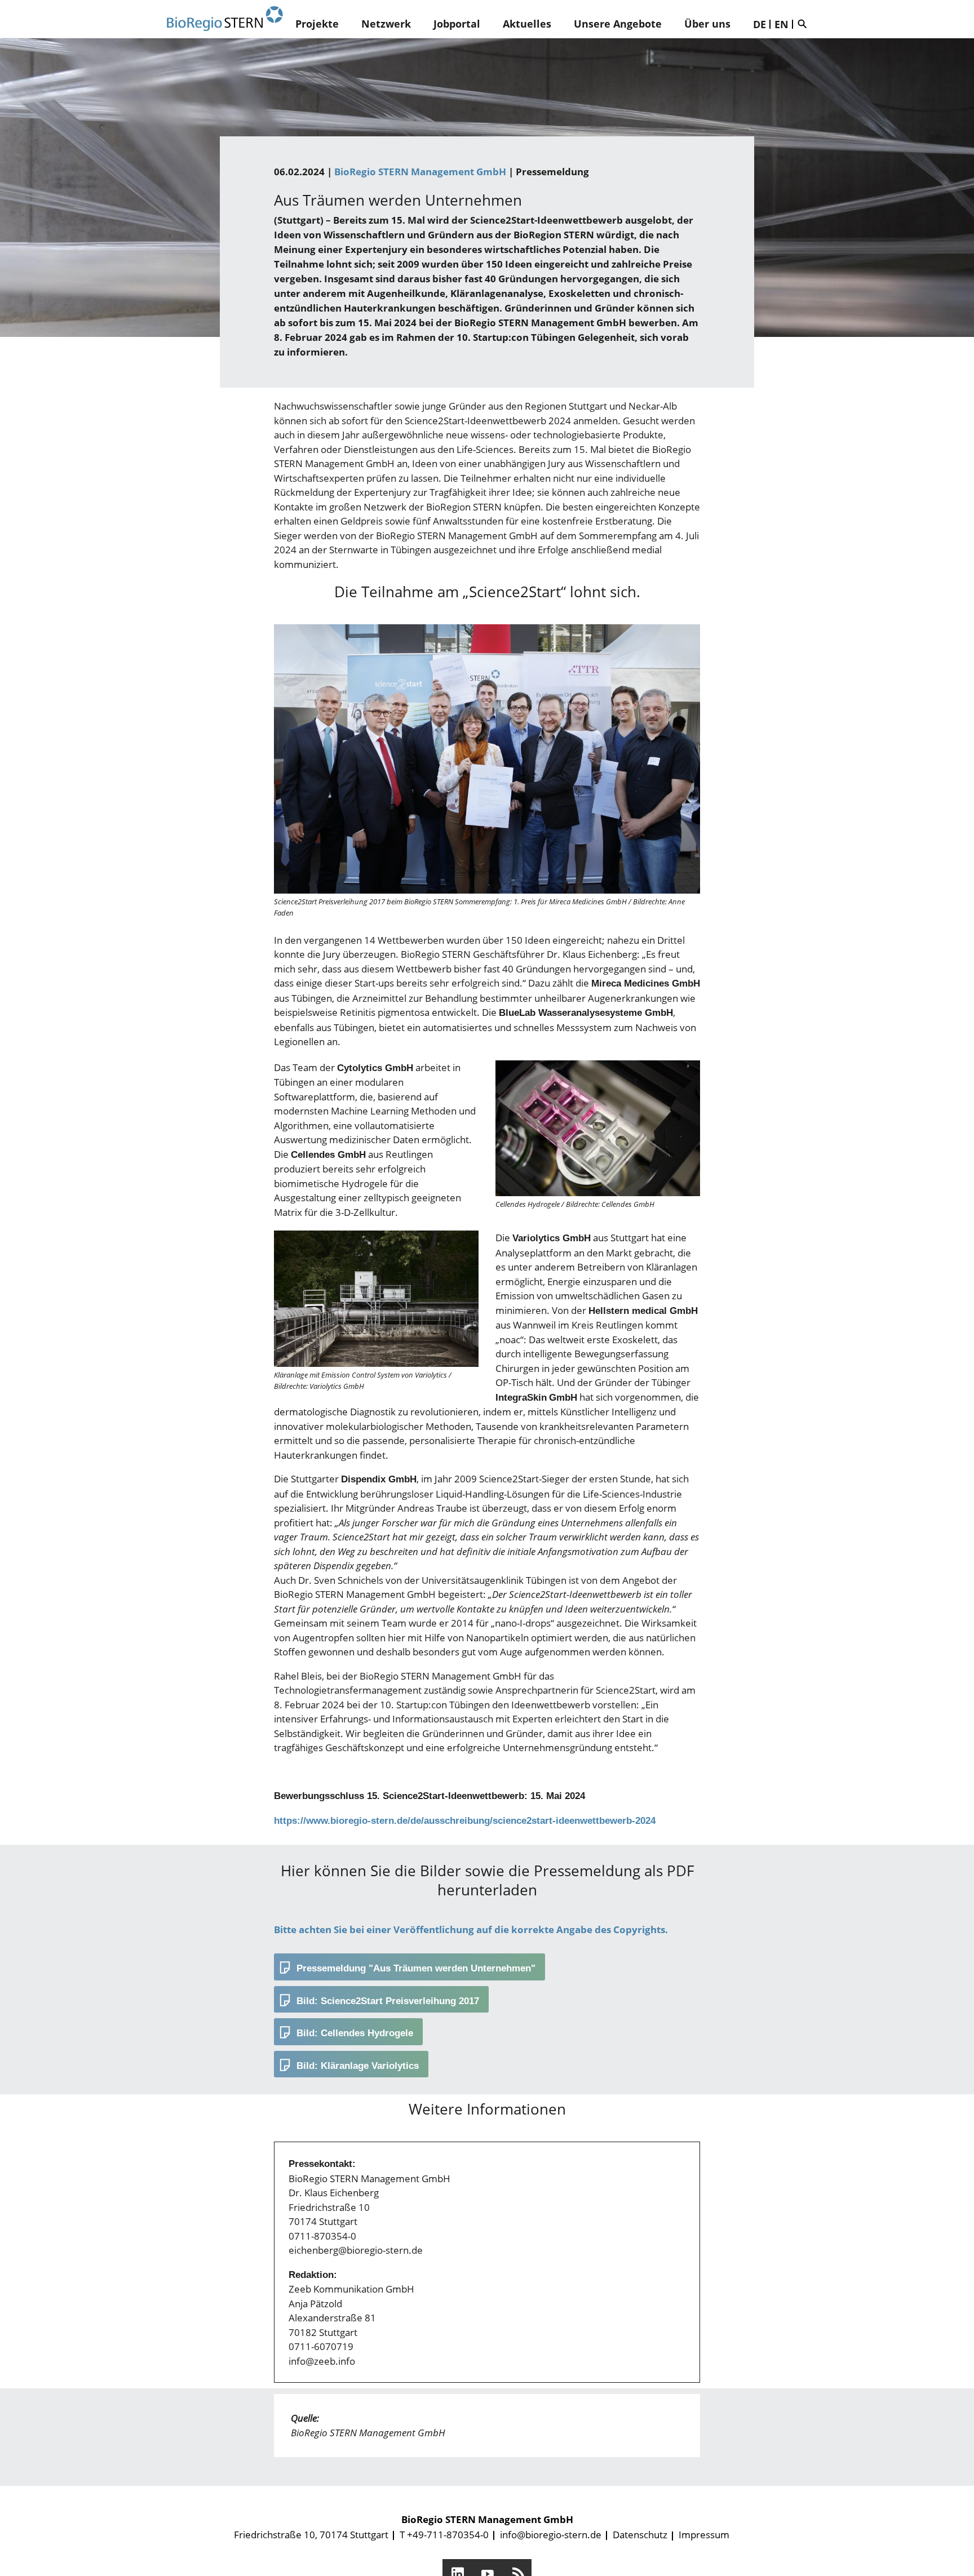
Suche (805, 24)
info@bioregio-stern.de (551, 2535)
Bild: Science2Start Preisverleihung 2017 (388, 2001)
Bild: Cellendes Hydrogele (355, 2033)
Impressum (704, 2535)
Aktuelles (527, 24)
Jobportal (457, 24)
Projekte (317, 24)
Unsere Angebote (618, 24)
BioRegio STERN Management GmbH (420, 172)
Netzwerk (386, 24)
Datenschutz (640, 2535)
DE (760, 24)
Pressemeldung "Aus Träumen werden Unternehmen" (416, 1968)
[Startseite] (225, 19)
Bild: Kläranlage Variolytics (358, 2066)
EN (782, 24)
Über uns (707, 24)
